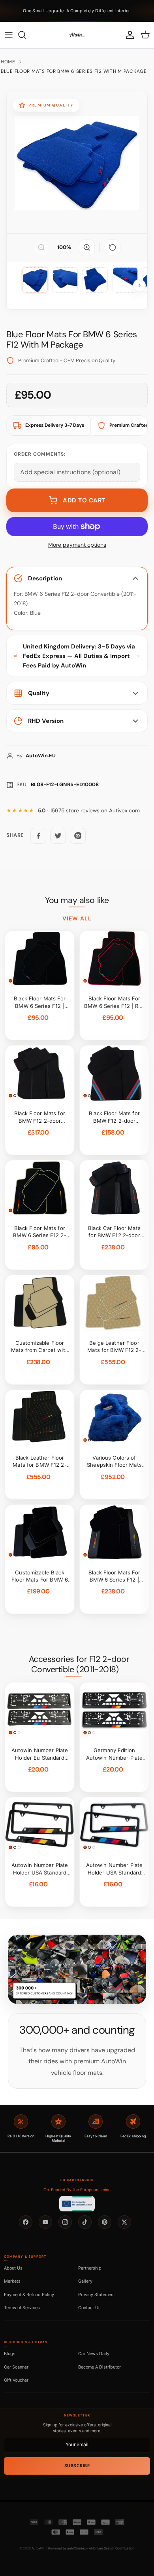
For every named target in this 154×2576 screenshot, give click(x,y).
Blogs (10, 2354)
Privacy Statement (97, 2295)
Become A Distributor (100, 2367)
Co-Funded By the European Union (77, 2190)
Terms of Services (22, 2308)
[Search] (26, 35)
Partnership (90, 2268)
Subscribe (77, 2466)
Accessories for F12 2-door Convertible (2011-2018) (79, 1664)
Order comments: (40, 454)
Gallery (85, 2281)
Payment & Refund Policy (29, 2295)
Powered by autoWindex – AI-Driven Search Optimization (91, 2548)
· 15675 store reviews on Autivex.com (89, 811)
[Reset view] (113, 247)
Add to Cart (84, 500)
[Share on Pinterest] (78, 836)
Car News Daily (94, 2354)
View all (77, 918)
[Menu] (9, 35)
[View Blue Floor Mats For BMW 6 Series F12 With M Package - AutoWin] (35, 280)
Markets (12, 2281)
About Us (13, 2268)
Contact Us (89, 2308)
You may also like (77, 900)
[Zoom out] (41, 247)
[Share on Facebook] (38, 836)
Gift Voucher (16, 2380)
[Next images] (139, 285)
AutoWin (38, 2548)
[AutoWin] (77, 35)
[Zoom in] (87, 247)
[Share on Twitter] (58, 836)
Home (8, 62)
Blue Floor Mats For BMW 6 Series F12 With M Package (74, 71)
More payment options (77, 545)
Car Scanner (16, 2367)
